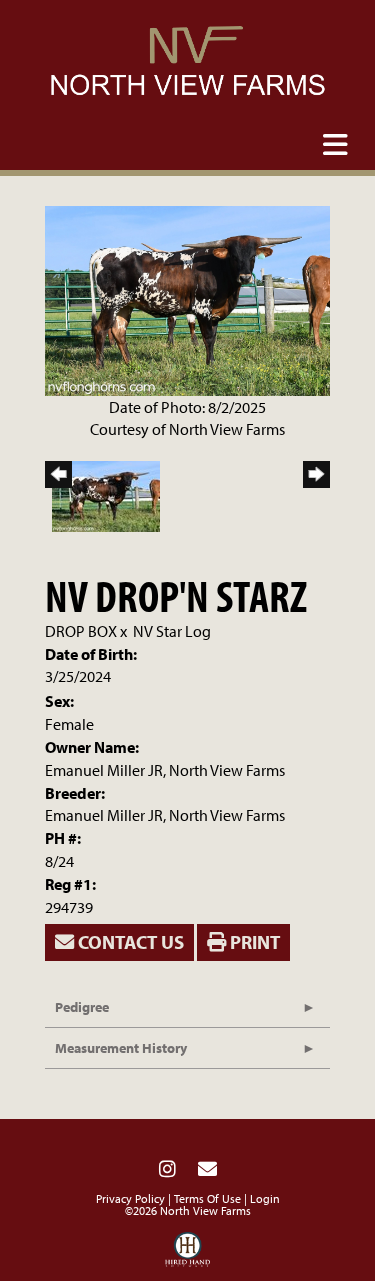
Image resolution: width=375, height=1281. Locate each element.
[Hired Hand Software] (187, 1254)
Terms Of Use (207, 1198)
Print (253, 942)
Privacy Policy (130, 1198)
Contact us (129, 942)
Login (265, 1198)
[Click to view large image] (187, 299)
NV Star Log (172, 631)
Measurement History (121, 1048)
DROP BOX (81, 631)
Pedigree (82, 1007)
